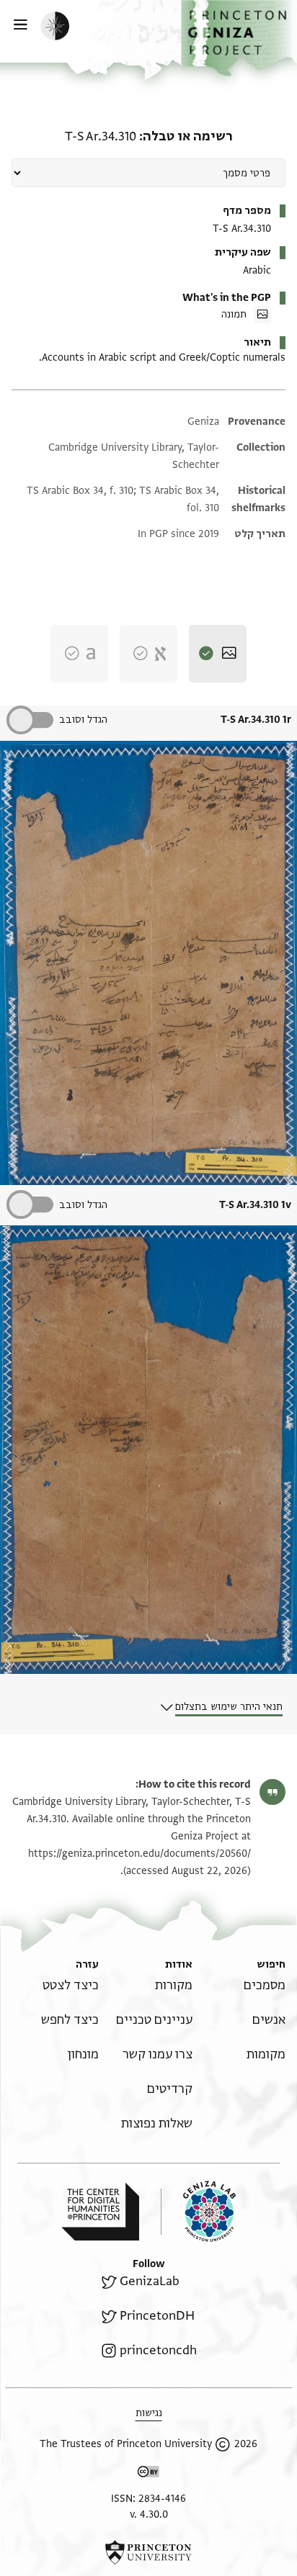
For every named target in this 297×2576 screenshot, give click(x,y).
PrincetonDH (157, 2316)
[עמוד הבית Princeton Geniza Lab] (198, 2211)
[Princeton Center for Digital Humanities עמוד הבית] (100, 2212)
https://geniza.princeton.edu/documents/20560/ (139, 1854)
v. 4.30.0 (149, 2514)
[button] (239, 38)
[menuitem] (265, 1985)
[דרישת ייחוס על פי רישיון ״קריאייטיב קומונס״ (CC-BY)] (148, 2474)
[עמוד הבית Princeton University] (148, 2552)
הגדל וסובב (83, 720)
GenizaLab (150, 2281)
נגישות (149, 2413)
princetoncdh (158, 2350)
